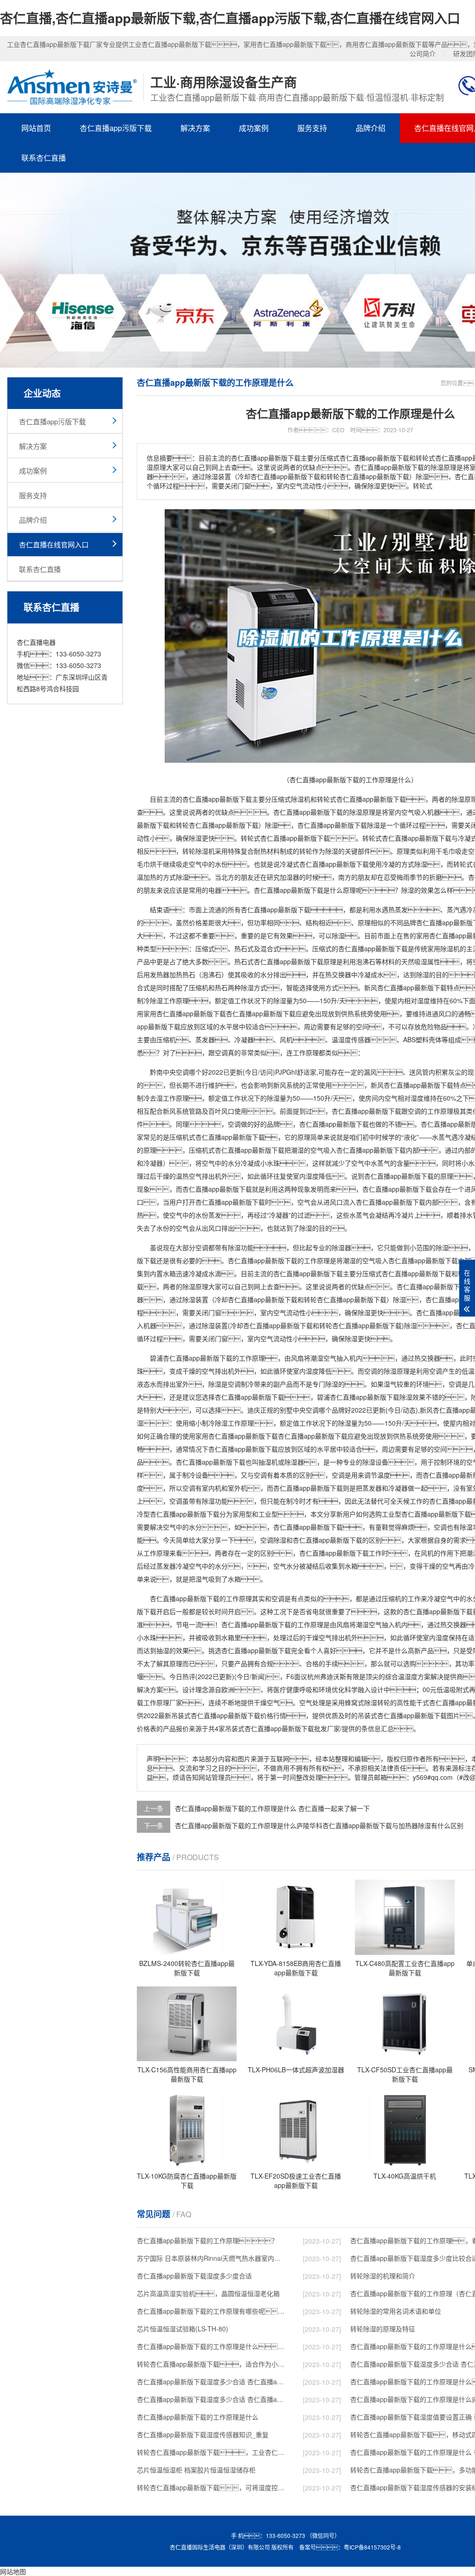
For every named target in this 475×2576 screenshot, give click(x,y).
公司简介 (423, 53)
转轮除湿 (195, 851)
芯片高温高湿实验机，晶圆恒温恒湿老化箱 (208, 2293)
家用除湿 (440, 948)
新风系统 (286, 1085)
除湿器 (341, 1247)
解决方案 (195, 128)
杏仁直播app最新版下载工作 (340, 1553)
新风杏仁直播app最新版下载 (405, 987)
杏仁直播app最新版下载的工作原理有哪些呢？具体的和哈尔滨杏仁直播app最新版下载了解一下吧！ (212, 2311)
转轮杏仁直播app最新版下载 (217, 825)
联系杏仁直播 (44, 158)
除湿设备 (375, 1462)
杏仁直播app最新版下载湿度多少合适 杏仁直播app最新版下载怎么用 (212, 2399)
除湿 (297, 799)
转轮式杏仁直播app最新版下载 (361, 799)
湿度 (424, 1000)
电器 (215, 890)
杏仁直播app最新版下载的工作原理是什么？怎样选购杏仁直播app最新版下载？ (212, 2346)
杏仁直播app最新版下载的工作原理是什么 (198, 2417)
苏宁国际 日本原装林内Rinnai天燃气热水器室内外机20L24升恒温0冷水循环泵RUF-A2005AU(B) (212, 2258)
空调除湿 (273, 1540)
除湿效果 (412, 1397)
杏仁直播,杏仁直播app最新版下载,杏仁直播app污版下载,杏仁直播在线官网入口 (230, 18)
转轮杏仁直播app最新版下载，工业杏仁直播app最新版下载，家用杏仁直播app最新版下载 (212, 2452)
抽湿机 (268, 1462)
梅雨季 (406, 877)
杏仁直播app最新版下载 (217, 799)
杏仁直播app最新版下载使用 (340, 864)
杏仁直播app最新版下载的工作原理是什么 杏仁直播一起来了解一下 (272, 1808)
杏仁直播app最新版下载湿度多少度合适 (194, 2276)
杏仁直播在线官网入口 (54, 544)
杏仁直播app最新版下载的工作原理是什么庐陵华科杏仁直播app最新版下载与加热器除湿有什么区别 (319, 1825)
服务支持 (312, 128)
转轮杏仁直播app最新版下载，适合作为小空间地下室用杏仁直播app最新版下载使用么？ (212, 2364)
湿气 (390, 1384)
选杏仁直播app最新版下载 (253, 1650)
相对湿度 (411, 1098)
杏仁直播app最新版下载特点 (425, 1085)
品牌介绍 (371, 128)
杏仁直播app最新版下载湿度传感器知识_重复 (203, 2434)
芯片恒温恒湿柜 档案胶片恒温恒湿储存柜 (196, 2470)
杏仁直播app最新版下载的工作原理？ (207, 2240)
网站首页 (36, 128)
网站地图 (13, 2571)
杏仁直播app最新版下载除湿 (339, 825)
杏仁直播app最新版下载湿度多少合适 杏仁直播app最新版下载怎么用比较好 (212, 2381)
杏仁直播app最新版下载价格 (232, 1715)
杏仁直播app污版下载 (116, 128)
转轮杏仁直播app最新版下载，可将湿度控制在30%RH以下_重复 (212, 2487)
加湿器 (289, 877)
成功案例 (254, 128)
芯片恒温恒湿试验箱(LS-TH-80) (183, 2329)
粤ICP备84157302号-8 (372, 2547)
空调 (221, 1052)
